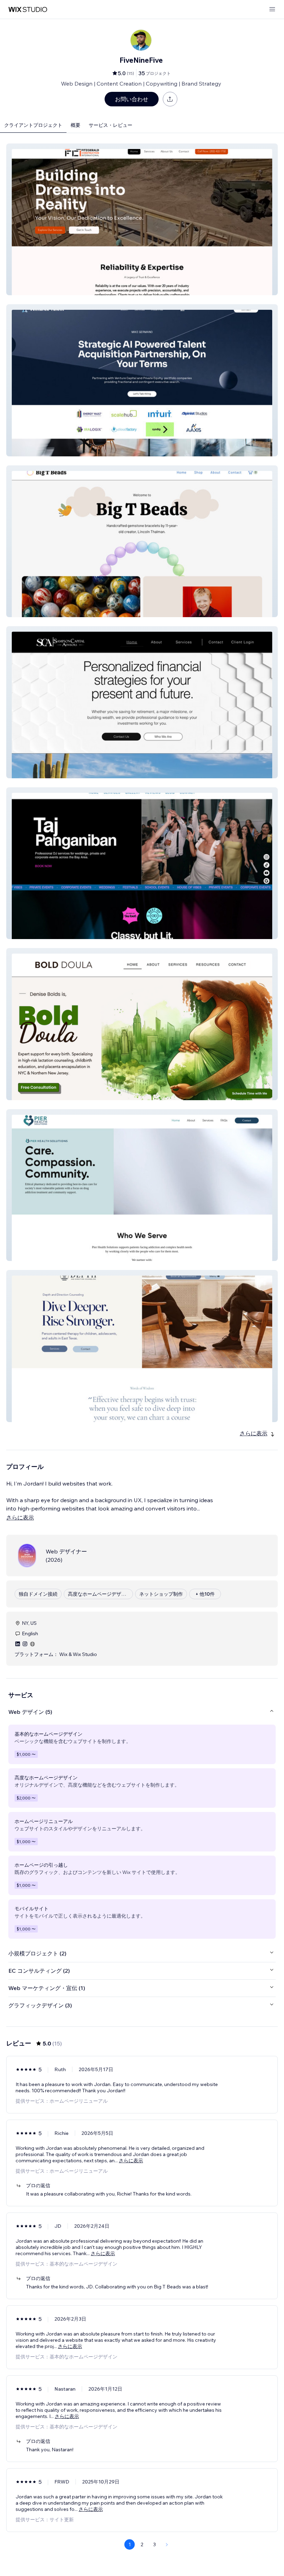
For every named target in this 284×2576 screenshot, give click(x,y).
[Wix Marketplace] (28, 10)
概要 (76, 125)
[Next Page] (167, 2544)
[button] (142, 219)
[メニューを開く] (272, 10)
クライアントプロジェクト (33, 125)
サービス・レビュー (110, 125)
